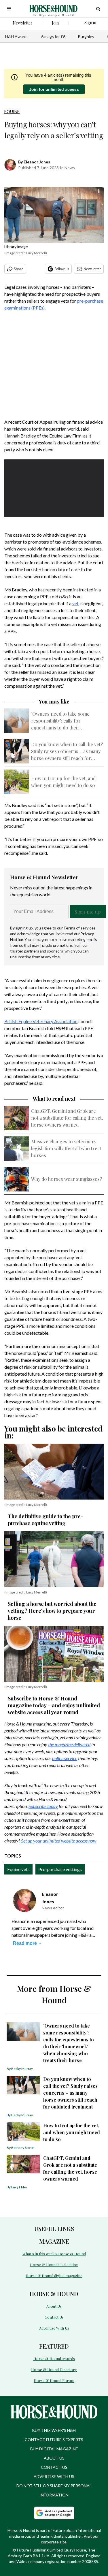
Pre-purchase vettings (60, 1869)
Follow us (62, 269)
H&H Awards (17, 36)
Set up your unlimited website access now (59, 1841)
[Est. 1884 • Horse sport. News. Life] (53, 9)
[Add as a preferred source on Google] (54, 2513)
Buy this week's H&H (54, 2430)
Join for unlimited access (54, 89)
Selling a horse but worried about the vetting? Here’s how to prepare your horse (52, 1611)
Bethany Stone (22, 2148)
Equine (12, 111)
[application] (54, 487)
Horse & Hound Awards (54, 2359)
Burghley (86, 36)
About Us (54, 2306)
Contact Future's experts (54, 2440)
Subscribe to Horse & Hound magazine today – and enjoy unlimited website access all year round (54, 1705)
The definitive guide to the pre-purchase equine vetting (46, 1520)
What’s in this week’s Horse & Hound (54, 2254)
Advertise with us (54, 2476)
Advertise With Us (54, 2328)
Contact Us (54, 2317)
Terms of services (79, 928)
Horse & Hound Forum (54, 2380)
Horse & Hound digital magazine (54, 2276)
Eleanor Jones (37, 162)
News (70, 168)
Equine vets (18, 1869)
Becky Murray (22, 2069)
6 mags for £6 (53, 36)
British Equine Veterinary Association (41, 1021)
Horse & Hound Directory (54, 2369)
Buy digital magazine (54, 2449)
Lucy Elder (19, 2187)
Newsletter (92, 269)
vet (75, 603)
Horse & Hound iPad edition (54, 2265)
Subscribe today (43, 1806)
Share (19, 269)
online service (65, 1758)
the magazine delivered (69, 1744)
